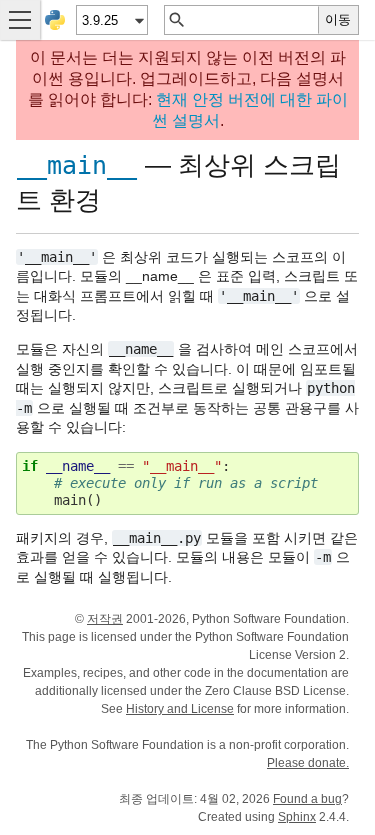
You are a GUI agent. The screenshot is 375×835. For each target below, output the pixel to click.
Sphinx (297, 817)
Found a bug (307, 799)
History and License (180, 709)
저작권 (105, 619)
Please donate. (308, 763)
